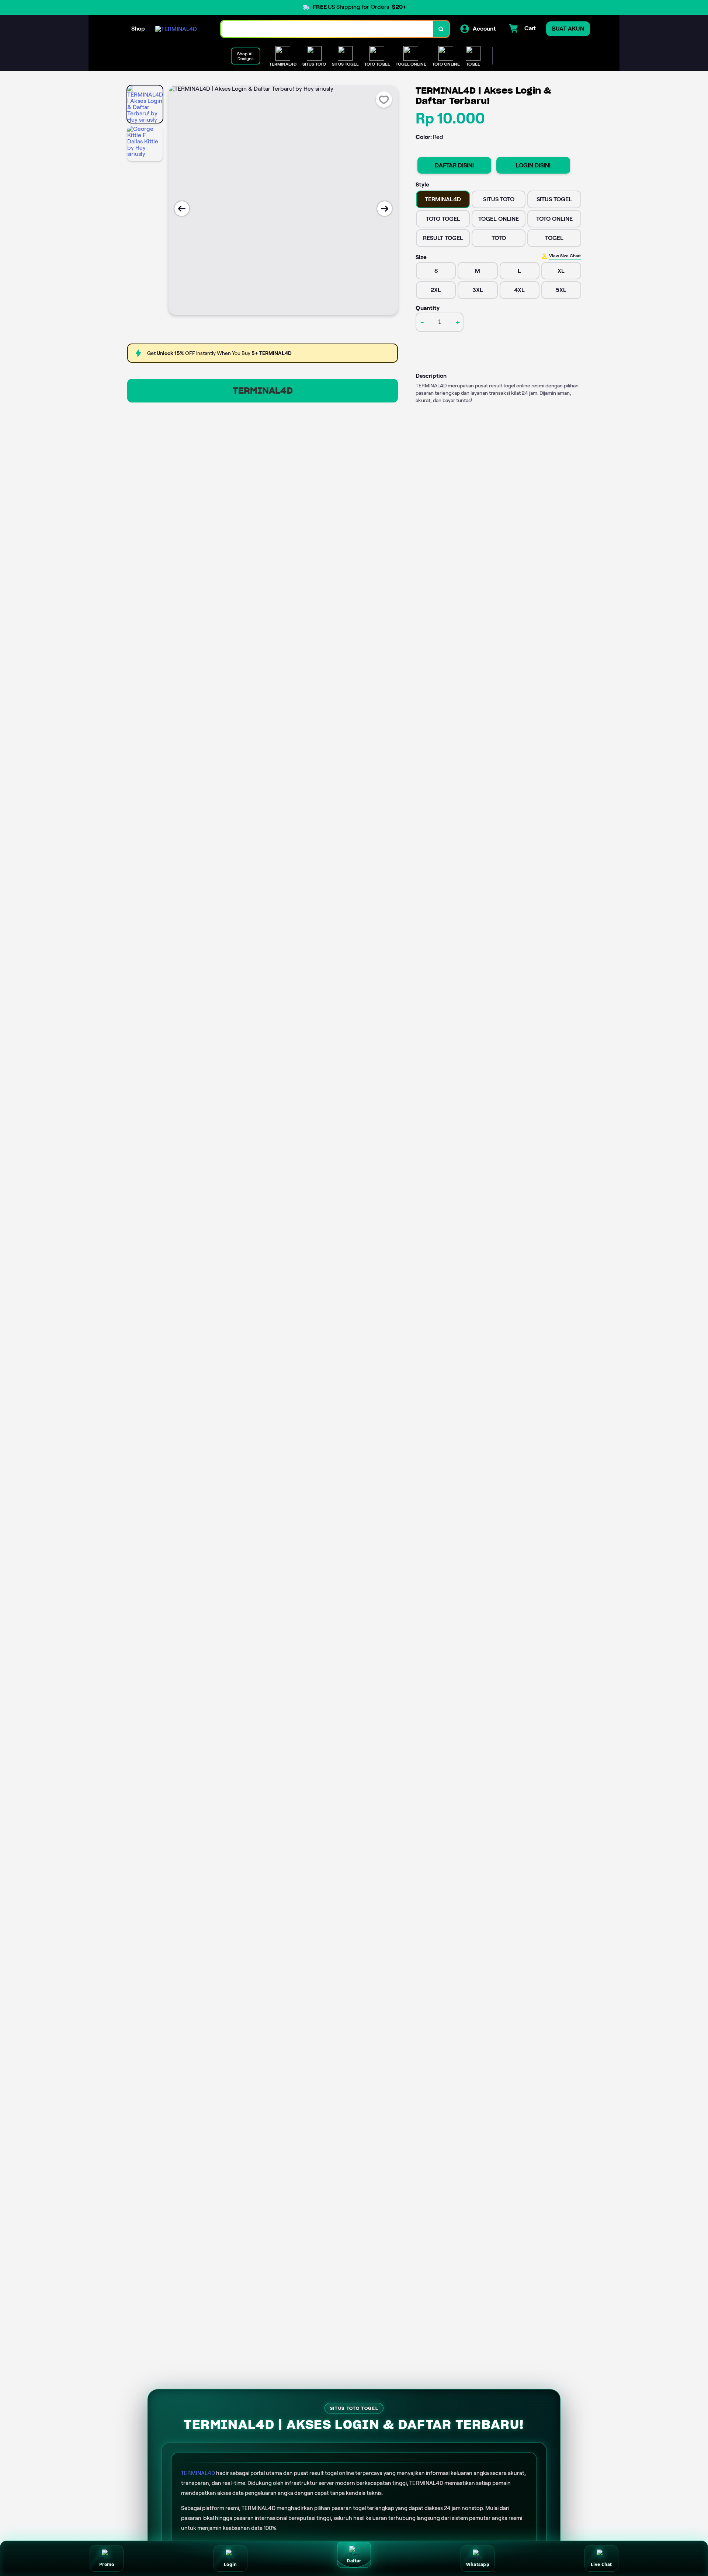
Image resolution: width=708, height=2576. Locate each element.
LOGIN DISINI (533, 165)
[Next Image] (385, 209)
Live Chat (601, 2564)
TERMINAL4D (263, 391)
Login (230, 2564)
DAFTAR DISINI (454, 165)
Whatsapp (478, 2564)
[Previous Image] (182, 209)
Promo (107, 2564)
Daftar (354, 2561)
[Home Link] (176, 29)
